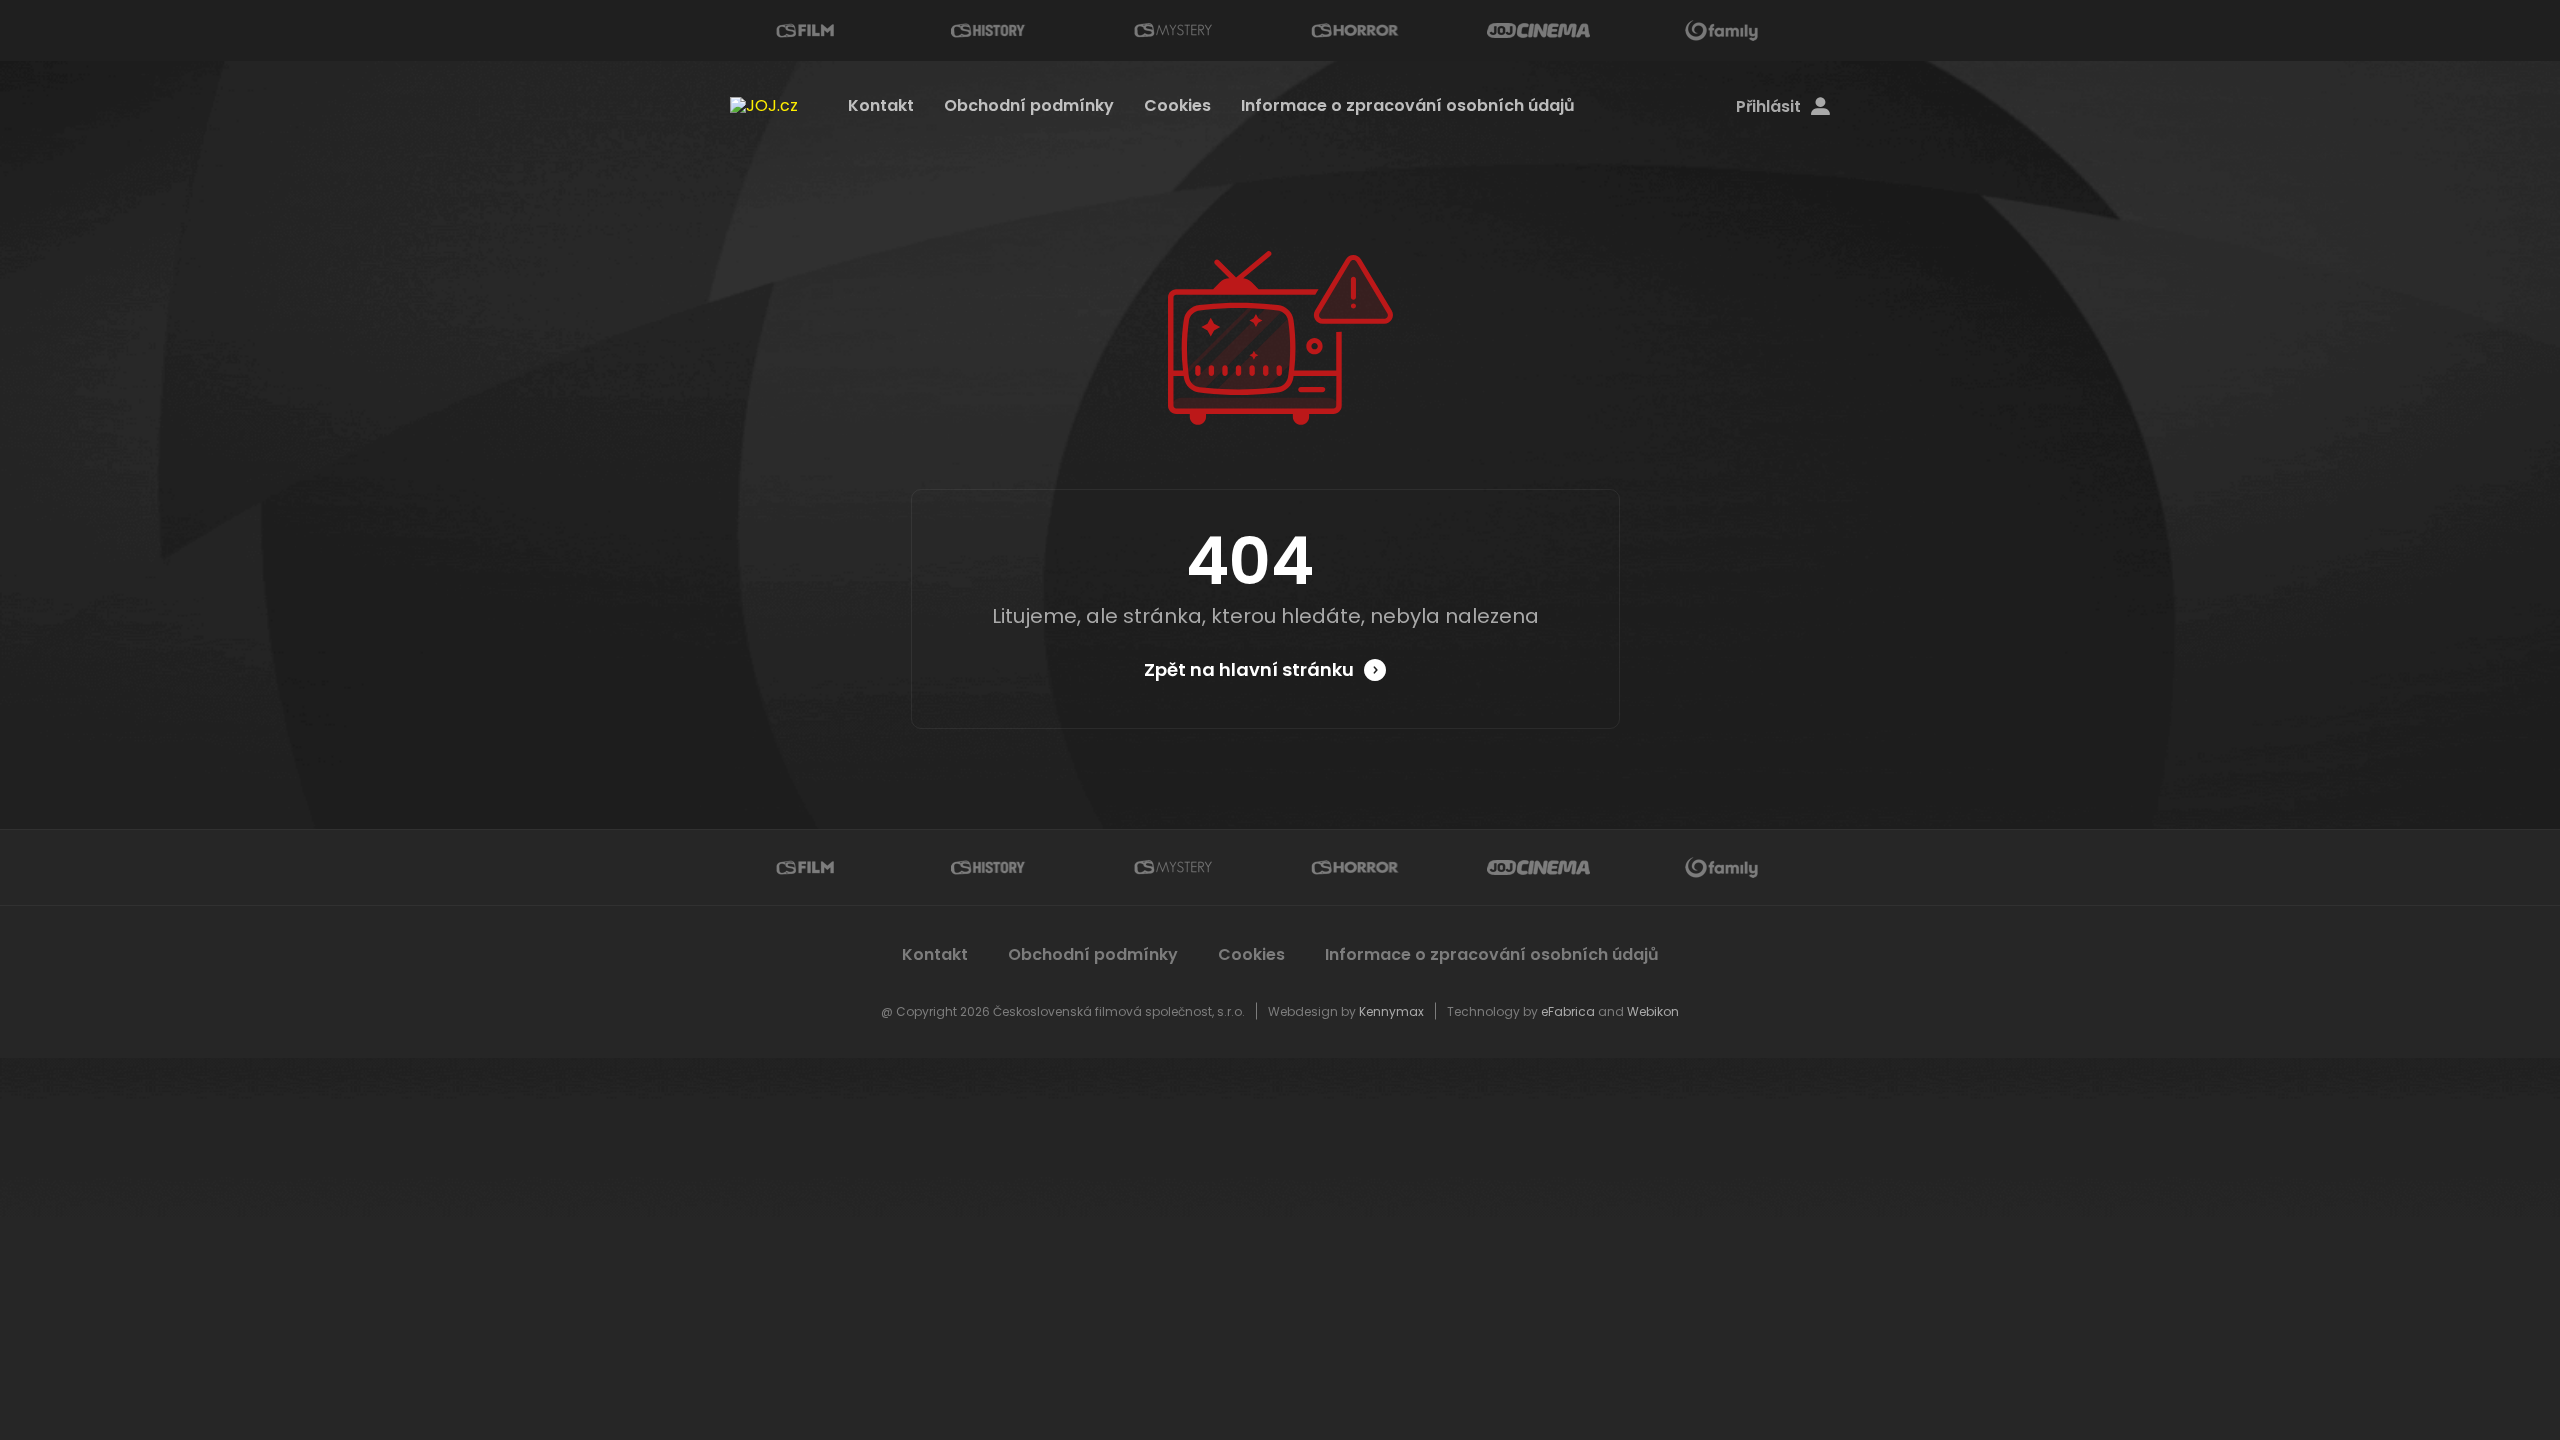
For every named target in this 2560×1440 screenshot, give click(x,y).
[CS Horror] (1355, 30)
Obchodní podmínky (1029, 105)
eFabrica (1568, 1011)
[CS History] (988, 30)
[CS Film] (805, 30)
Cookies (1177, 105)
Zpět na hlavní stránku (1249, 670)
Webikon (1653, 1011)
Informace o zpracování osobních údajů (1408, 105)
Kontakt (881, 105)
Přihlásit (1768, 107)
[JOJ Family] (1722, 30)
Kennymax (1391, 1011)
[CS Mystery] (1172, 30)
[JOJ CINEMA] (1538, 30)
